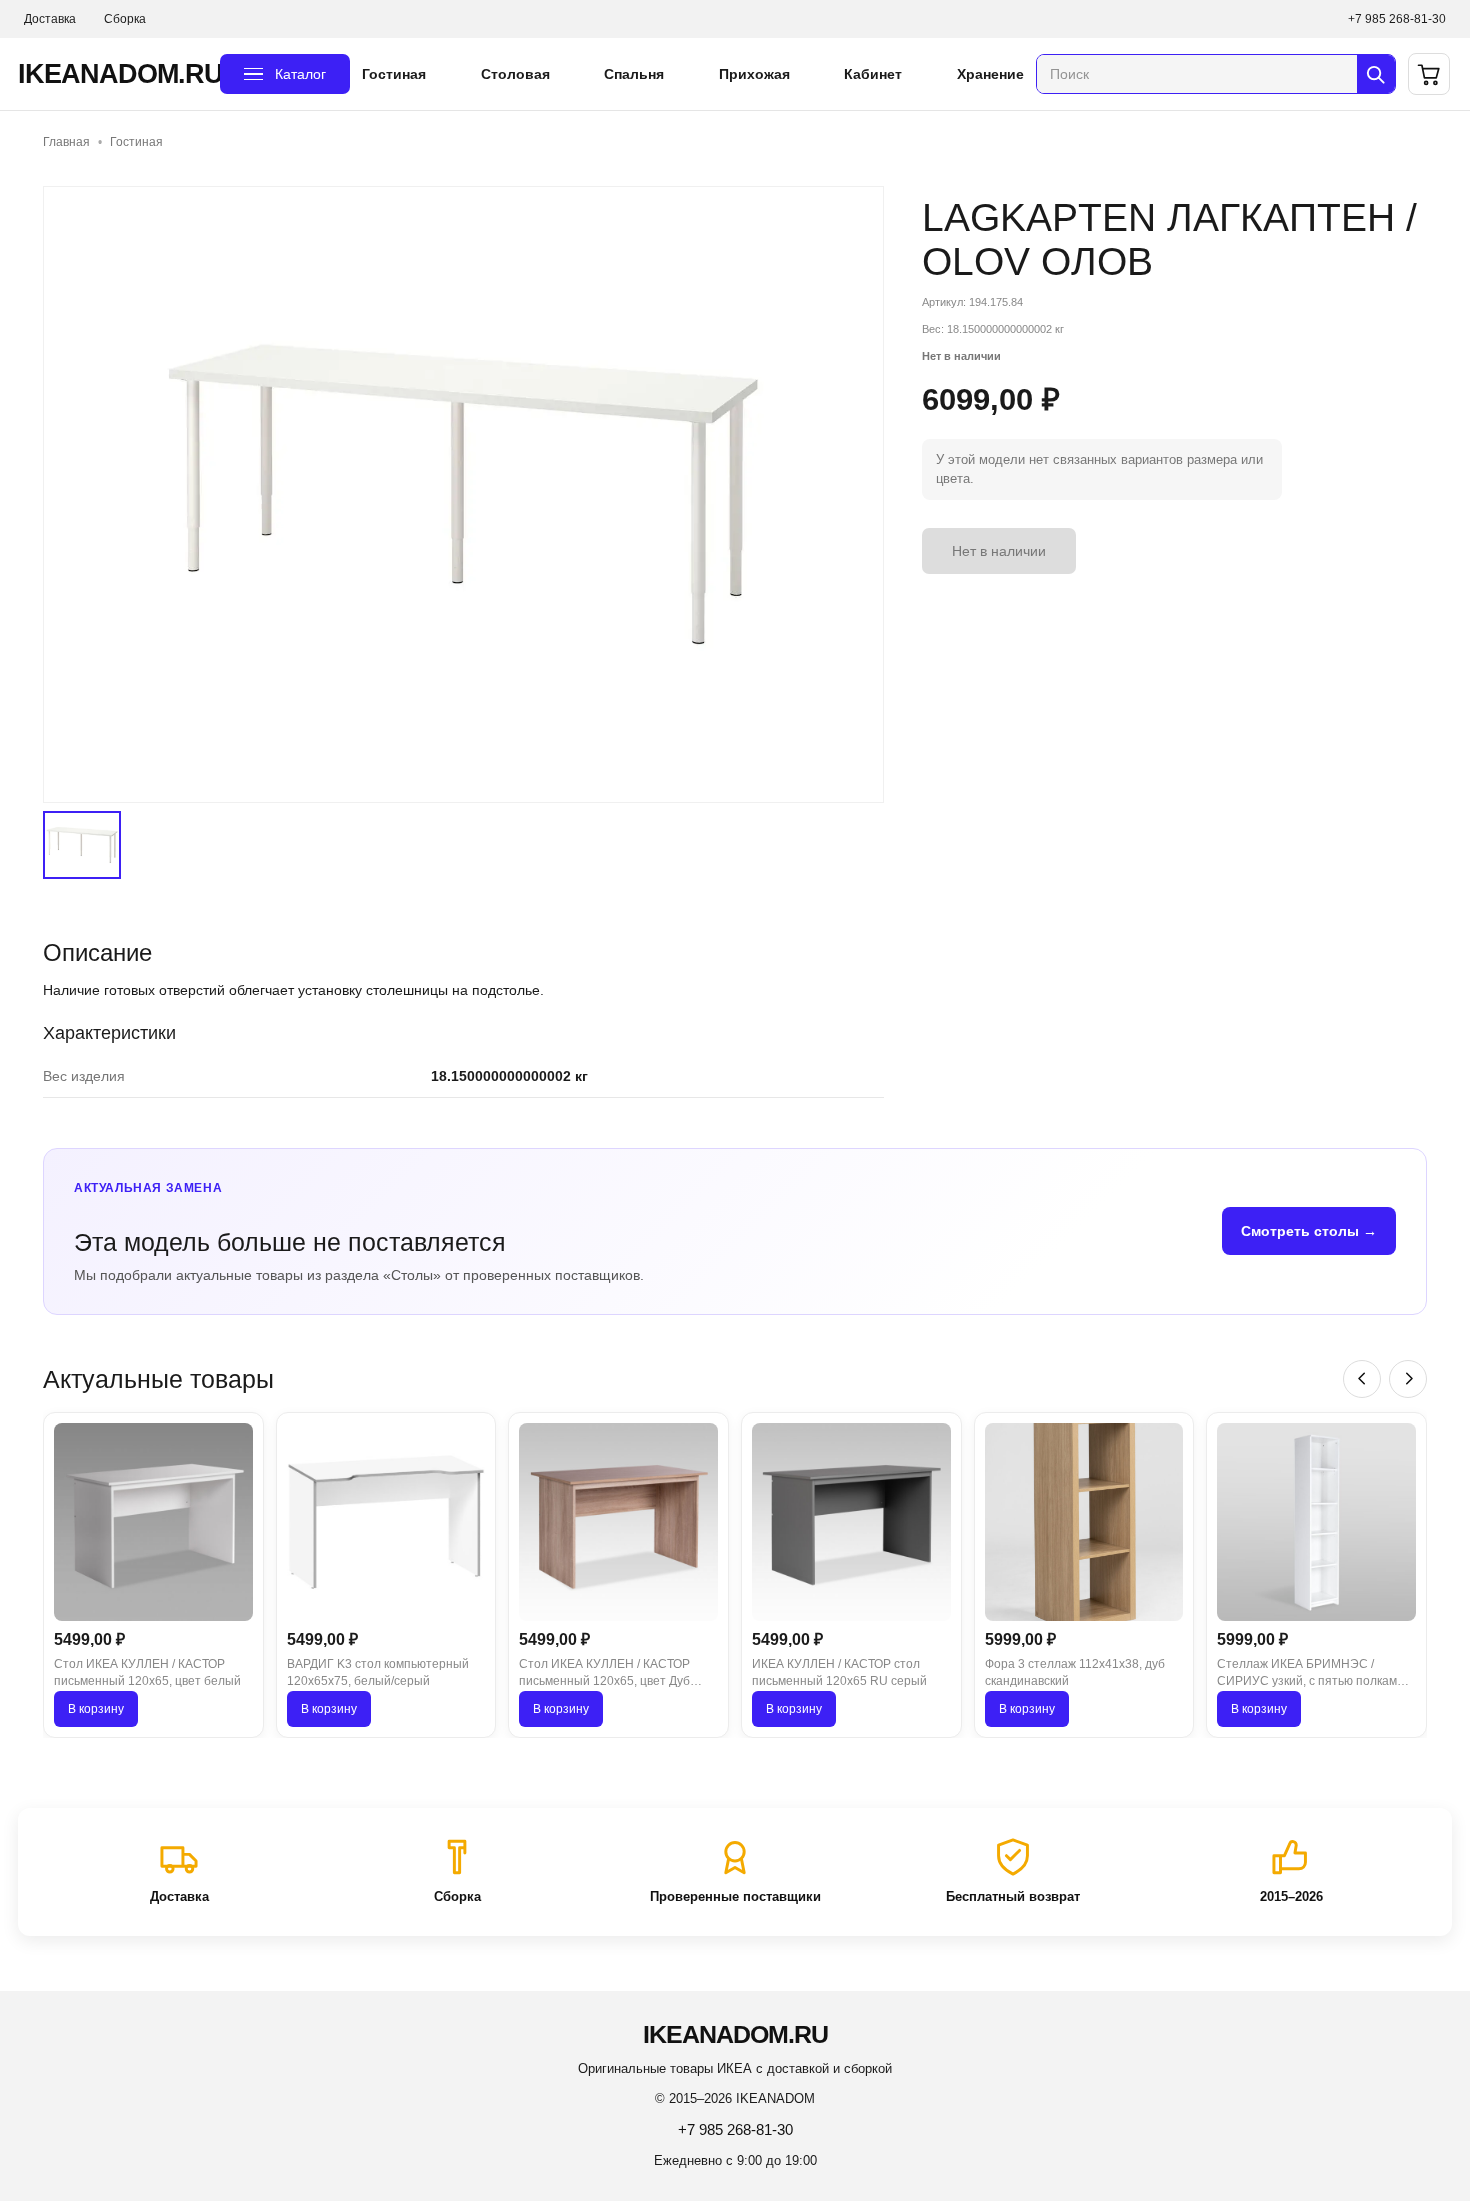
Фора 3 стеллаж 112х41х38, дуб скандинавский (1075, 1672)
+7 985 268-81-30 (1397, 19)
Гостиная (394, 74)
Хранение (990, 74)
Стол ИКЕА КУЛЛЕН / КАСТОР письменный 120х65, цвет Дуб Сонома (604, 1674)
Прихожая (754, 74)
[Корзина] (1429, 74)
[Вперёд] (1408, 1379)
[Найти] (1376, 74)
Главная (66, 142)
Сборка (125, 19)
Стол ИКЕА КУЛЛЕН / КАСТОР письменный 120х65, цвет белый (147, 1672)
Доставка (50, 19)
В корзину (96, 1709)
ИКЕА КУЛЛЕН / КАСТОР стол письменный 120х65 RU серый (839, 1672)
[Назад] (1362, 1379)
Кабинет (873, 74)
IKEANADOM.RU (113, 74)
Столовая (515, 74)
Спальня (634, 74)
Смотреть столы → (1309, 1231)
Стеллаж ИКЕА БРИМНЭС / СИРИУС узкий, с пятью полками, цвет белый (1312, 1674)
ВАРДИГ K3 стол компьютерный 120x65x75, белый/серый (378, 1672)
